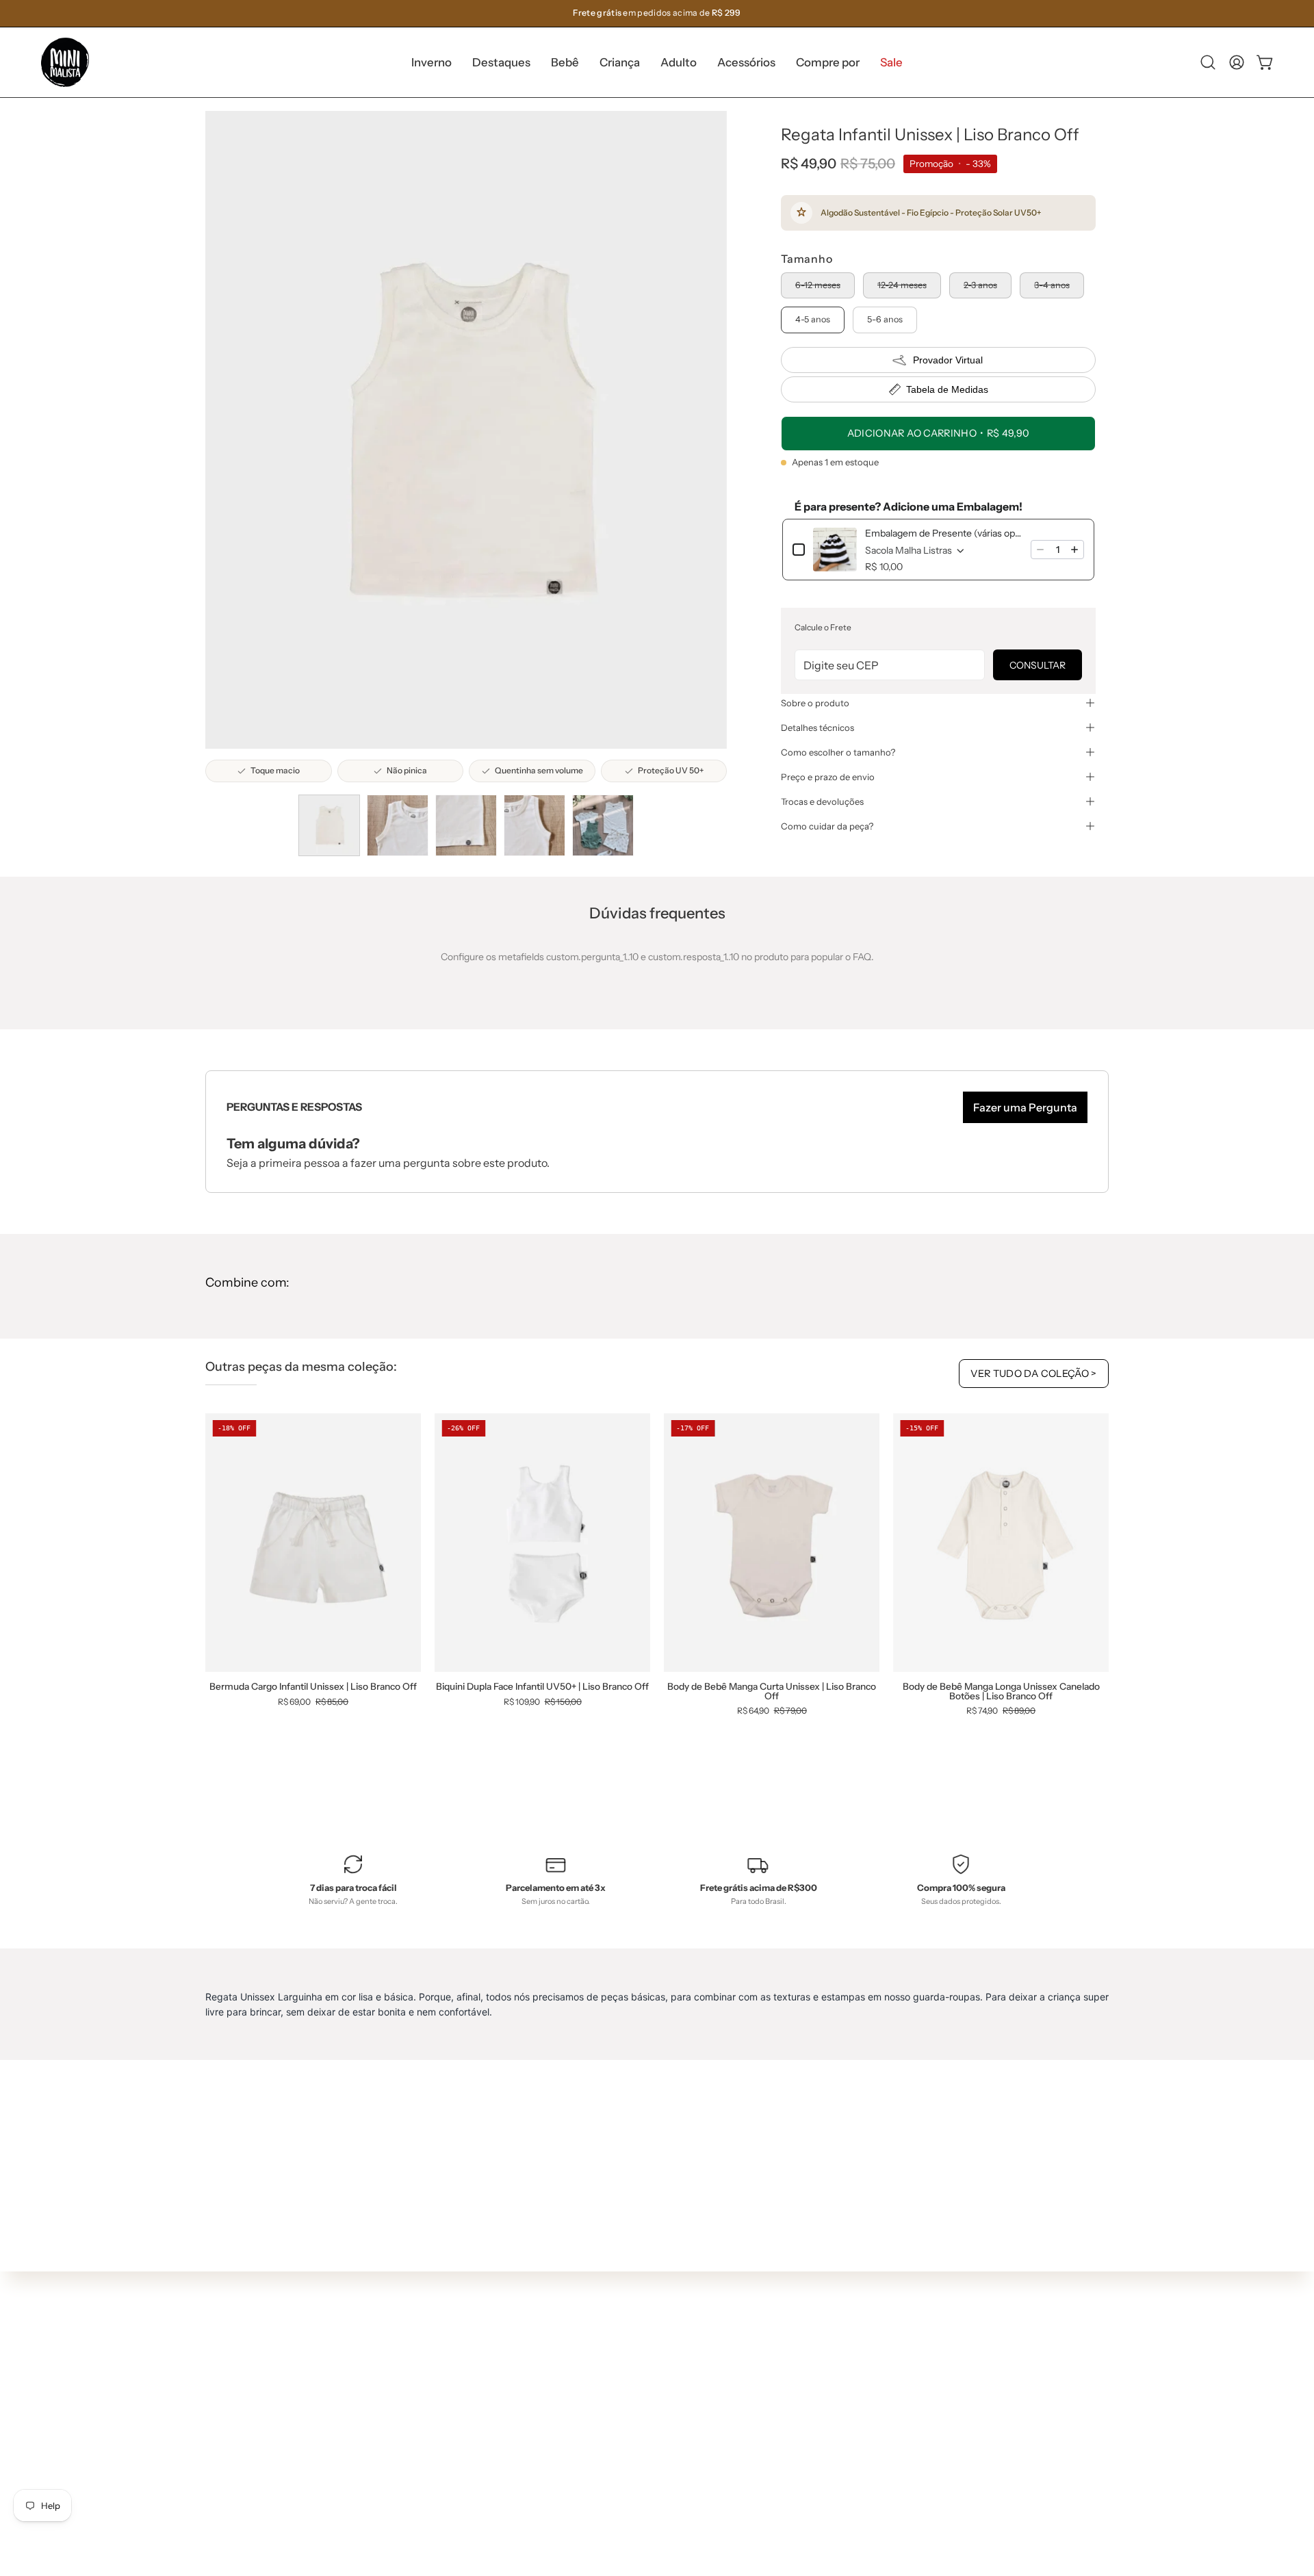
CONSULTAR (1038, 665)
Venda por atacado (667, 2493)
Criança (456, 2416)
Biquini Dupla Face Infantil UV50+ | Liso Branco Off (542, 1687)
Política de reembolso (672, 2452)
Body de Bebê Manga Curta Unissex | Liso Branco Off (772, 1691)
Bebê (450, 2395)
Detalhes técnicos (817, 727)
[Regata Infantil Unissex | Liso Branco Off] (329, 825)
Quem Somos (654, 2350)
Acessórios (462, 2456)
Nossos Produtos (662, 2371)
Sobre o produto (815, 703)
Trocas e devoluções (822, 801)
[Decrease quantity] (1040, 550)
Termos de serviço (665, 2432)
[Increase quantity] (1074, 550)
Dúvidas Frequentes (670, 2330)
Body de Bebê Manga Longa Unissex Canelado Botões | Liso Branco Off (1001, 1691)
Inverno (455, 2355)
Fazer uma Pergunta (1025, 1107)
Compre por (465, 2477)
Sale (448, 2497)
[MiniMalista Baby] (65, 62)
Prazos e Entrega (662, 2391)
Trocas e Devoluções (670, 2411)
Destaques (462, 2375)
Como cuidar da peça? (827, 826)
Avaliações (648, 2472)
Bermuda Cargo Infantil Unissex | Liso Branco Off (313, 1687)
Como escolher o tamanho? (838, 752)
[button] (501, 62)
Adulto (453, 2436)
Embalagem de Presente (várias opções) (944, 533)
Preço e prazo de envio (828, 777)
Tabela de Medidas (947, 389)
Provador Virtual (948, 360)
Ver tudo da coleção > (1034, 1374)
